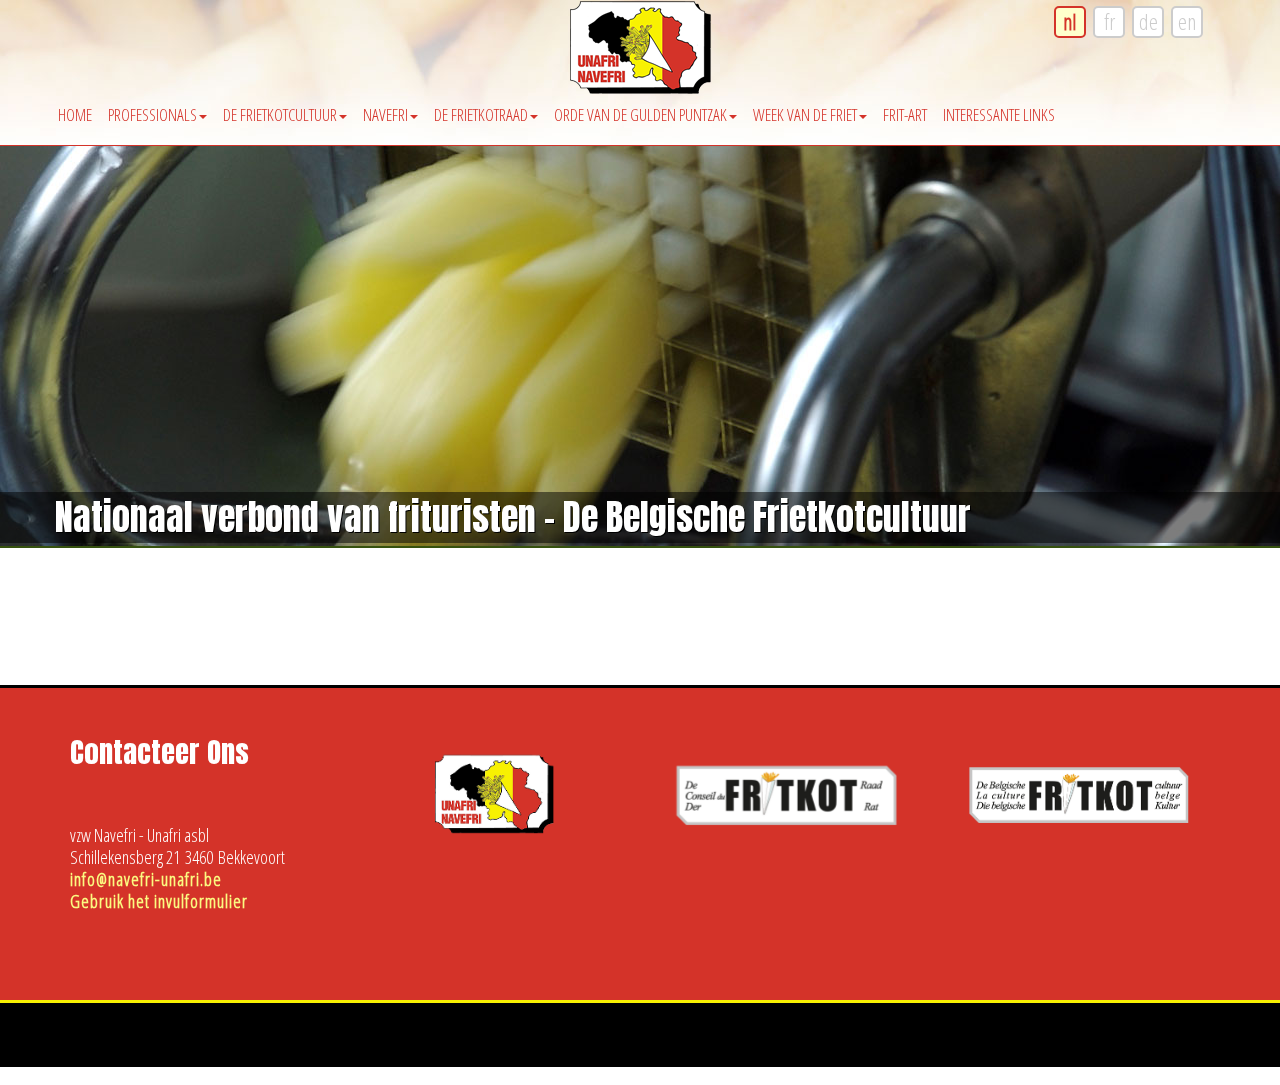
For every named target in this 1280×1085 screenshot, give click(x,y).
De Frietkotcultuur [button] (280, 114)
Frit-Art (905, 114)
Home (75, 114)
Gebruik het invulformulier (159, 901)
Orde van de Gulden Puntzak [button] (640, 114)
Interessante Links (999, 114)
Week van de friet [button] (805, 114)
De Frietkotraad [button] (481, 114)
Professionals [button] (152, 114)
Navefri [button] (385, 114)
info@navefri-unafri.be (146, 879)
